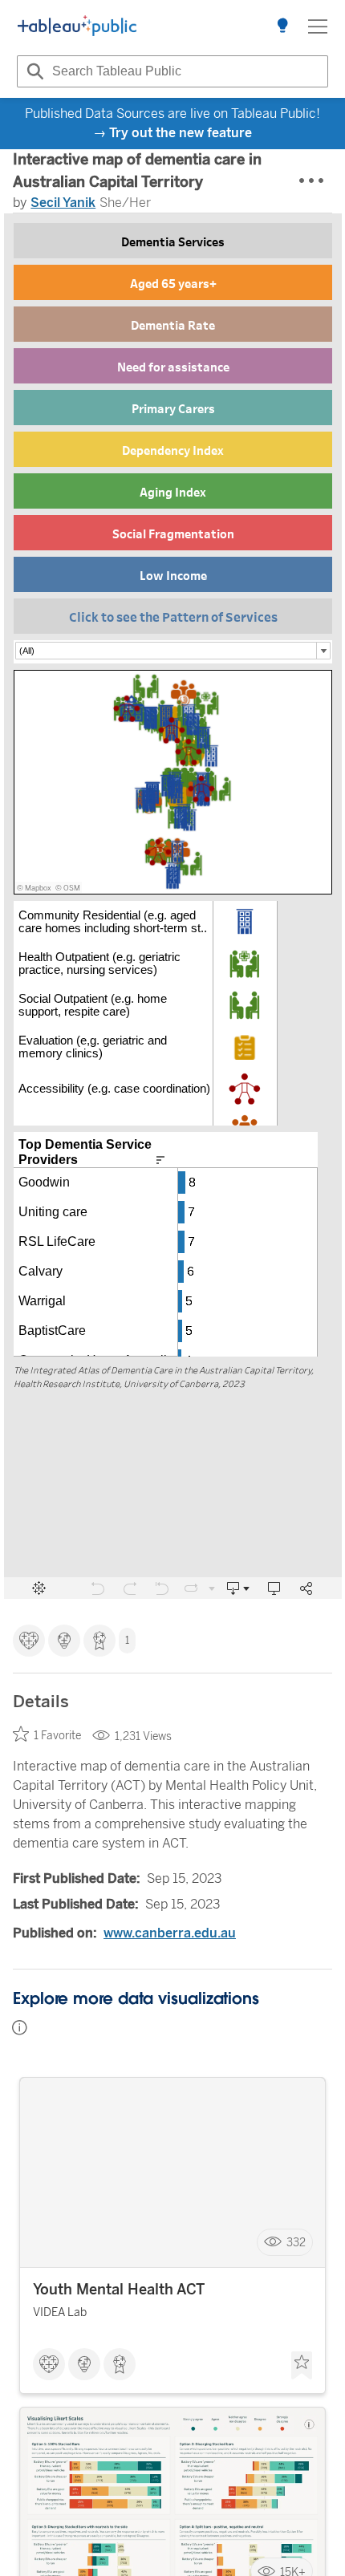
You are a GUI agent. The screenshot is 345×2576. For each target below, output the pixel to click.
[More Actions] (312, 181)
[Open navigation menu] (318, 26)
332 (296, 2243)
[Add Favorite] (302, 2366)
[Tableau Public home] (77, 26)
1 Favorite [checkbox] (57, 1736)
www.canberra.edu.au (170, 1933)
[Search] (33, 71)
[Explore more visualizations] (282, 26)
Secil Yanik (63, 203)
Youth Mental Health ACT (119, 2290)
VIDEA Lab (60, 2312)
